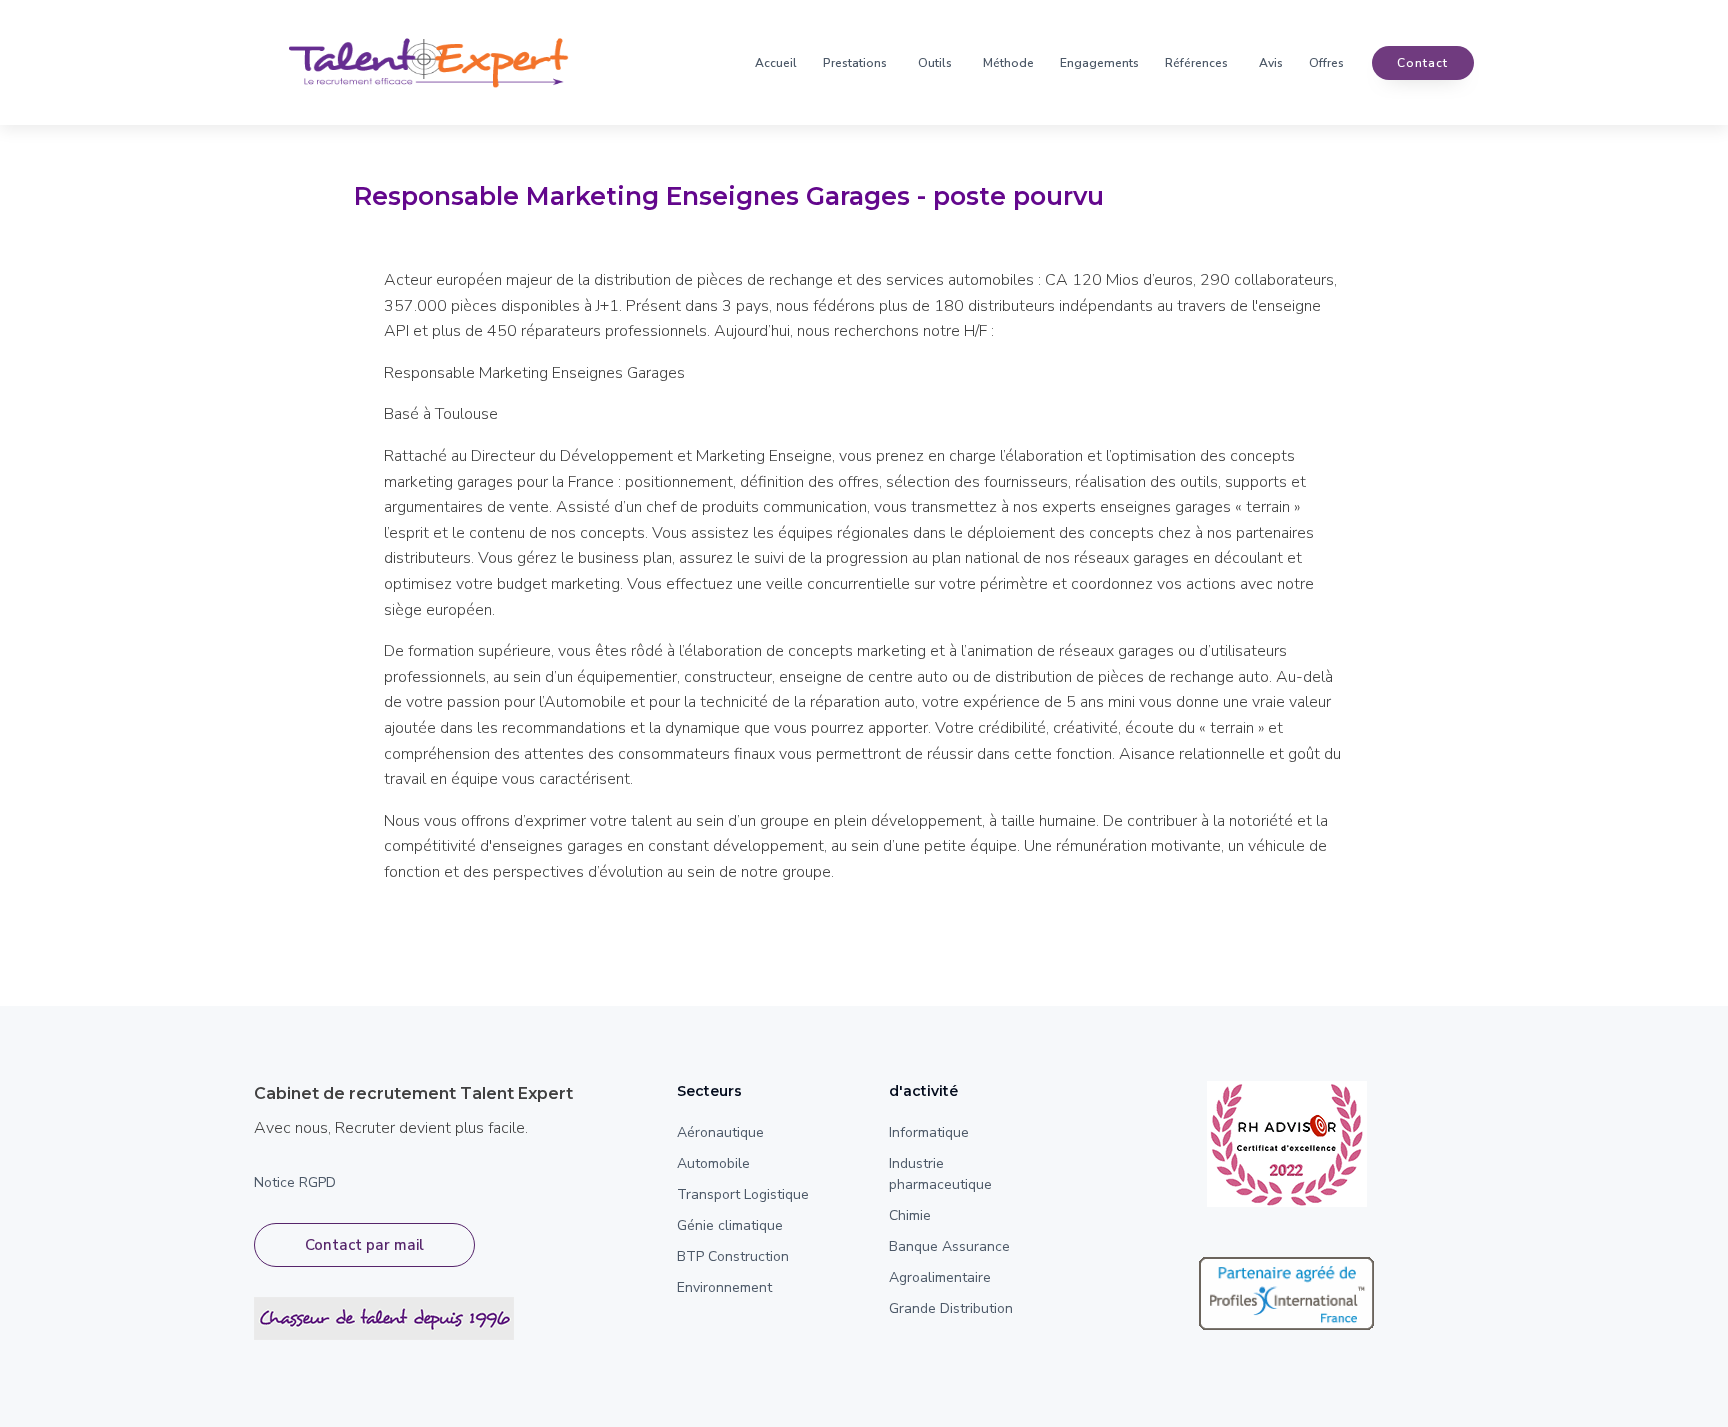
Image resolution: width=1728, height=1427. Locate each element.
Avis (1271, 63)
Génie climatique (730, 1225)
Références (1196, 63)
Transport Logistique (743, 1194)
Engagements (1099, 63)
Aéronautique (720, 1132)
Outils (935, 63)
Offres (1326, 63)
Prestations (855, 63)
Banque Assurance (949, 1246)
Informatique (929, 1132)
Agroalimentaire (940, 1277)
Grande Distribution (951, 1308)
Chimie (910, 1215)
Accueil (776, 63)
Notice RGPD (295, 1182)
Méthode (1008, 63)
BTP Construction (733, 1256)
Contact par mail (364, 1245)
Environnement (724, 1287)
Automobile (713, 1163)
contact (1422, 63)
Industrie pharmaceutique (940, 1174)
